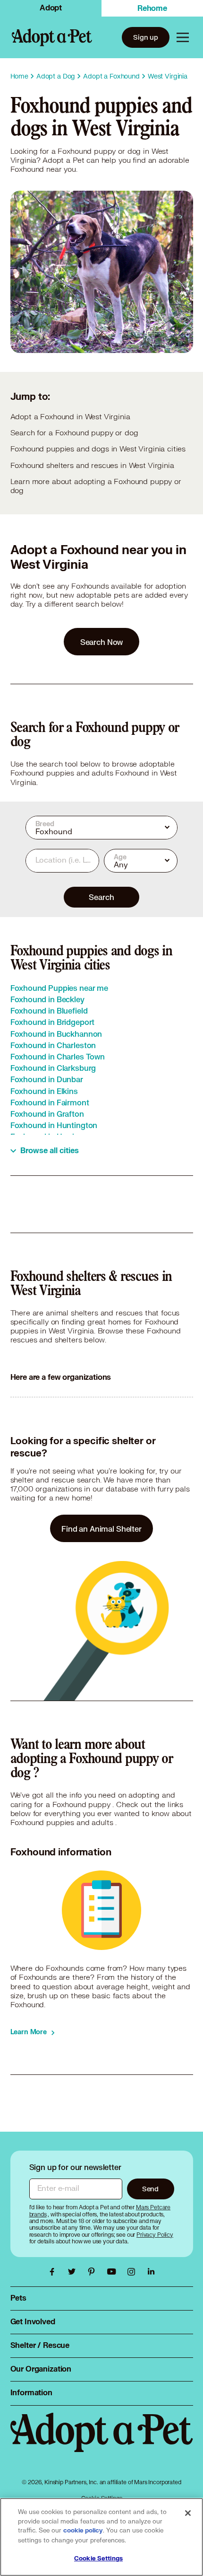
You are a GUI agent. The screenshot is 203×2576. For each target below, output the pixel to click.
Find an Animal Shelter (101, 1529)
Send (150, 2189)
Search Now (102, 642)
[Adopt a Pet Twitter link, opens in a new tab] (74, 2272)
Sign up (146, 37)
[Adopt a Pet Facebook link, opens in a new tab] (54, 2272)
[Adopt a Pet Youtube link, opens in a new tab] (114, 2272)
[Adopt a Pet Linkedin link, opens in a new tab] (151, 2272)
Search (101, 897)
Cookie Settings (98, 2558)
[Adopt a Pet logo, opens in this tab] (102, 2442)
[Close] (188, 2513)
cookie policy (83, 2531)
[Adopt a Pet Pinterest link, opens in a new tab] (94, 2272)
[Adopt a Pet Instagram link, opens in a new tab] (134, 2272)
